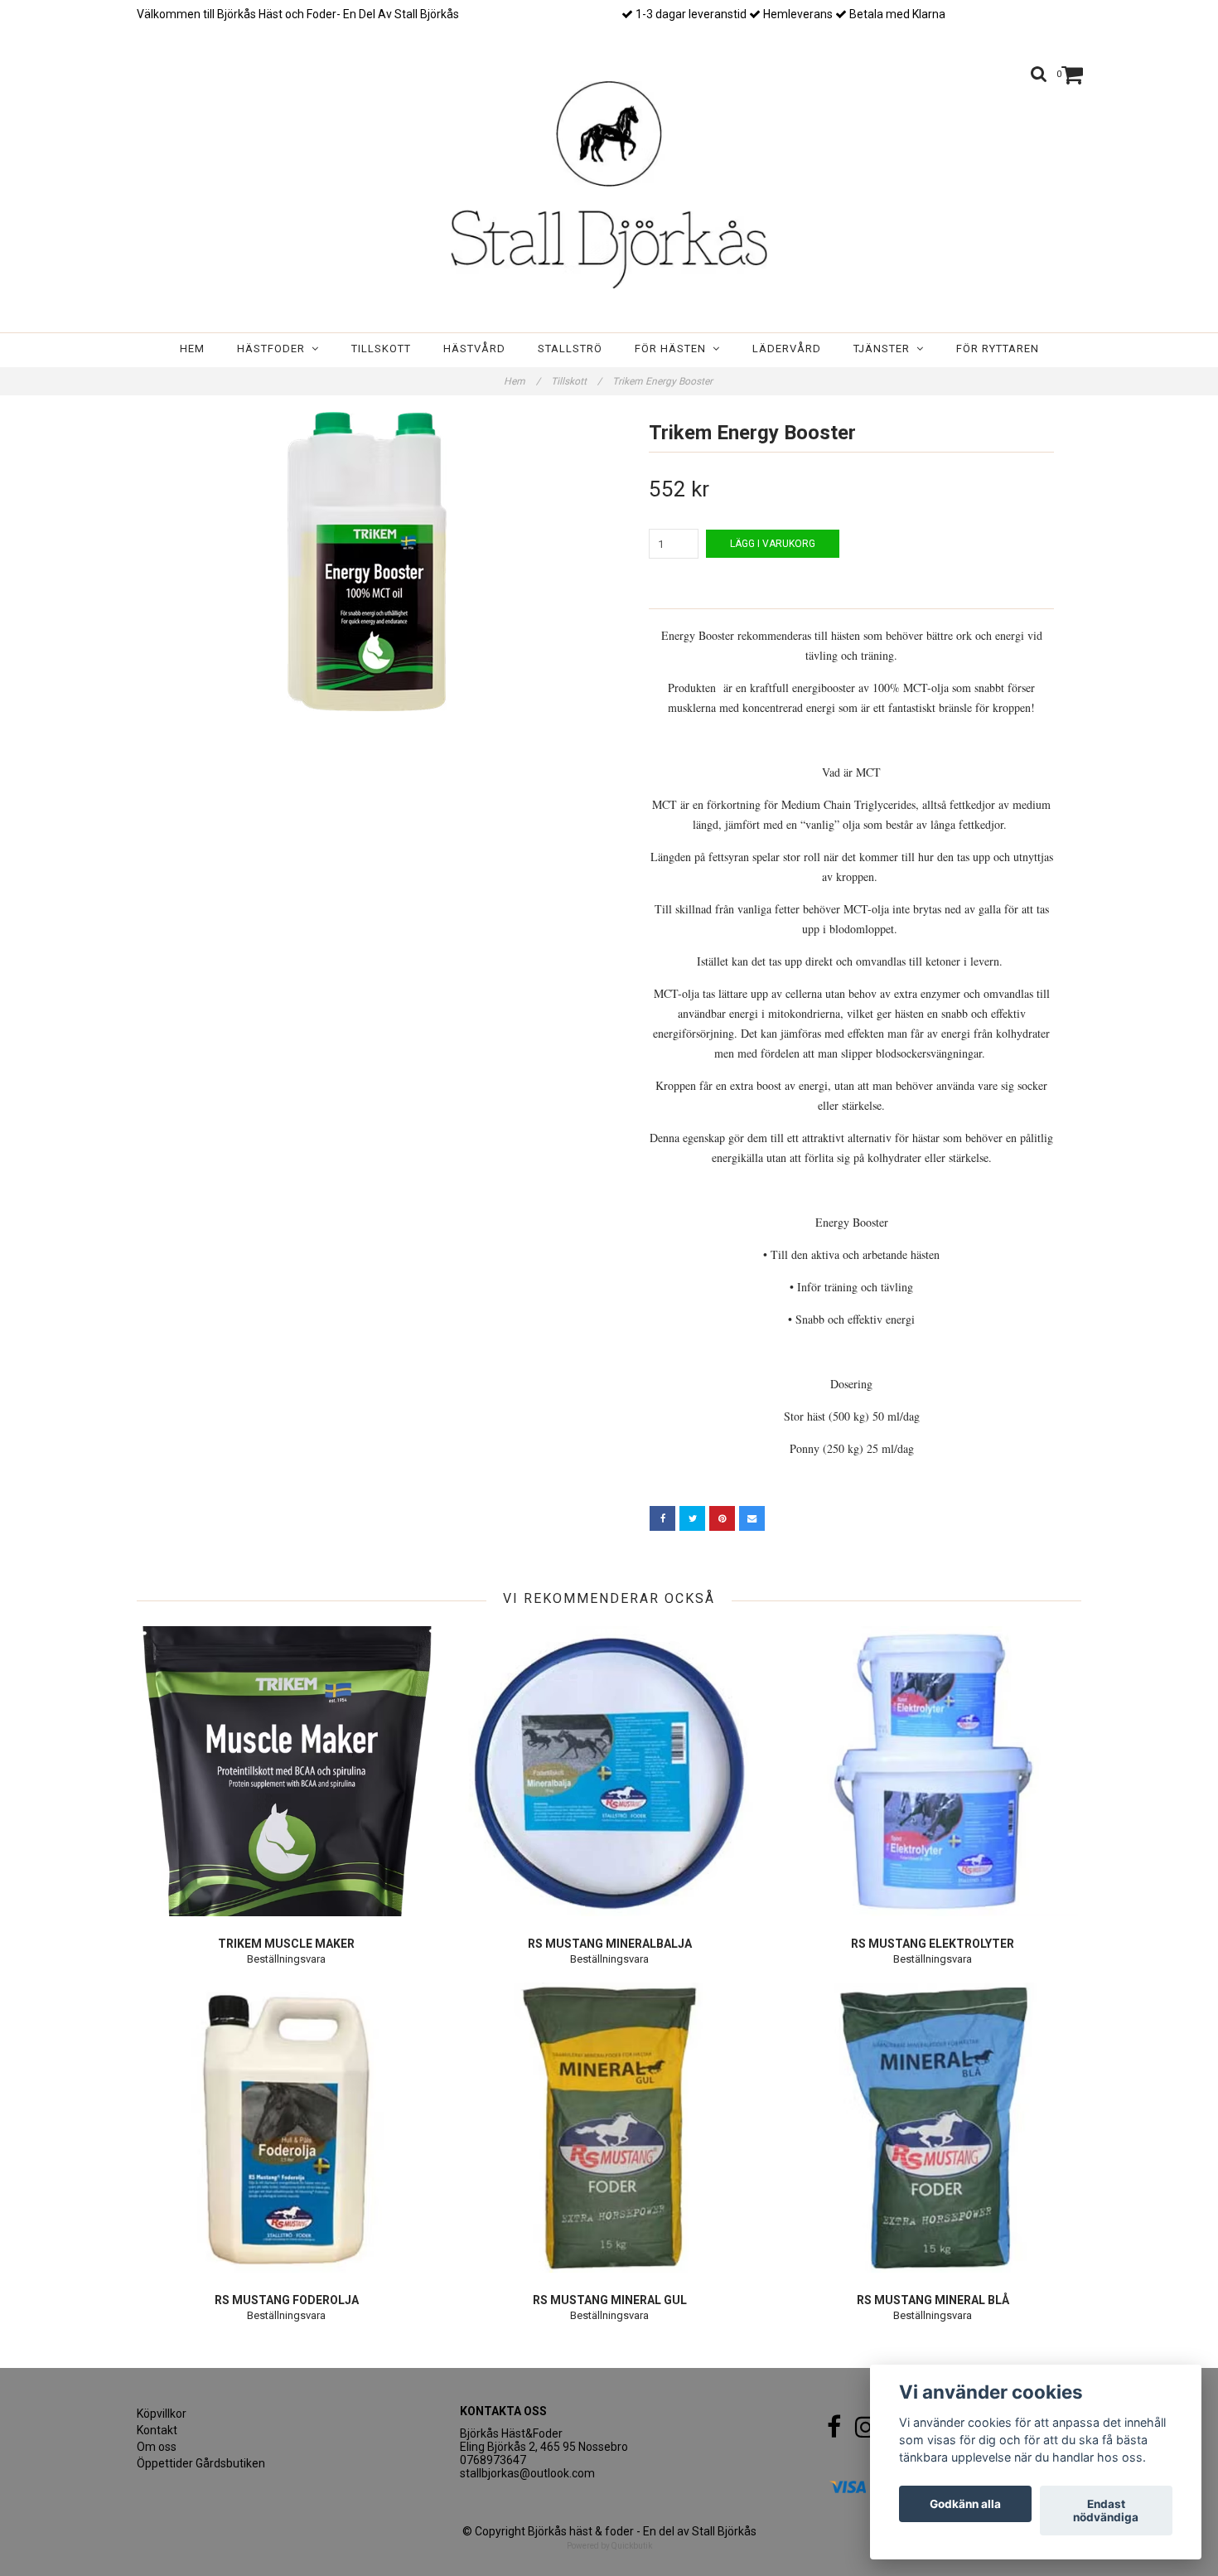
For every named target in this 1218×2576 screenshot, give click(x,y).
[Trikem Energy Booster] (367, 562)
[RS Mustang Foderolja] (286, 2128)
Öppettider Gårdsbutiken (201, 2463)
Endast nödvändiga (1106, 2511)
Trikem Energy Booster (664, 381)
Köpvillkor (162, 2414)
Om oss (157, 2447)
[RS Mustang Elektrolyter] (933, 1771)
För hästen (674, 349)
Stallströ (570, 349)
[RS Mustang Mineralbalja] (609, 1771)
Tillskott (381, 349)
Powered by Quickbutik (609, 2546)
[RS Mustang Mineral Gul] (609, 2128)
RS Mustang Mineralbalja (610, 1944)
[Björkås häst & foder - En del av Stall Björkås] (609, 185)
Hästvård (474, 349)
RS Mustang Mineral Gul (610, 2300)
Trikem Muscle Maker (286, 1944)
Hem (192, 349)
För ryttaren (998, 349)
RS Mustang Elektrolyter (933, 1944)
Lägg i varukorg (773, 544)
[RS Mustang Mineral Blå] (933, 2128)
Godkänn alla (965, 2504)
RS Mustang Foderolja (287, 2300)
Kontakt (157, 2430)
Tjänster (885, 349)
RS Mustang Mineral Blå (933, 2300)
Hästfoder (274, 349)
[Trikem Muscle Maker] (286, 1771)
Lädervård (787, 349)
